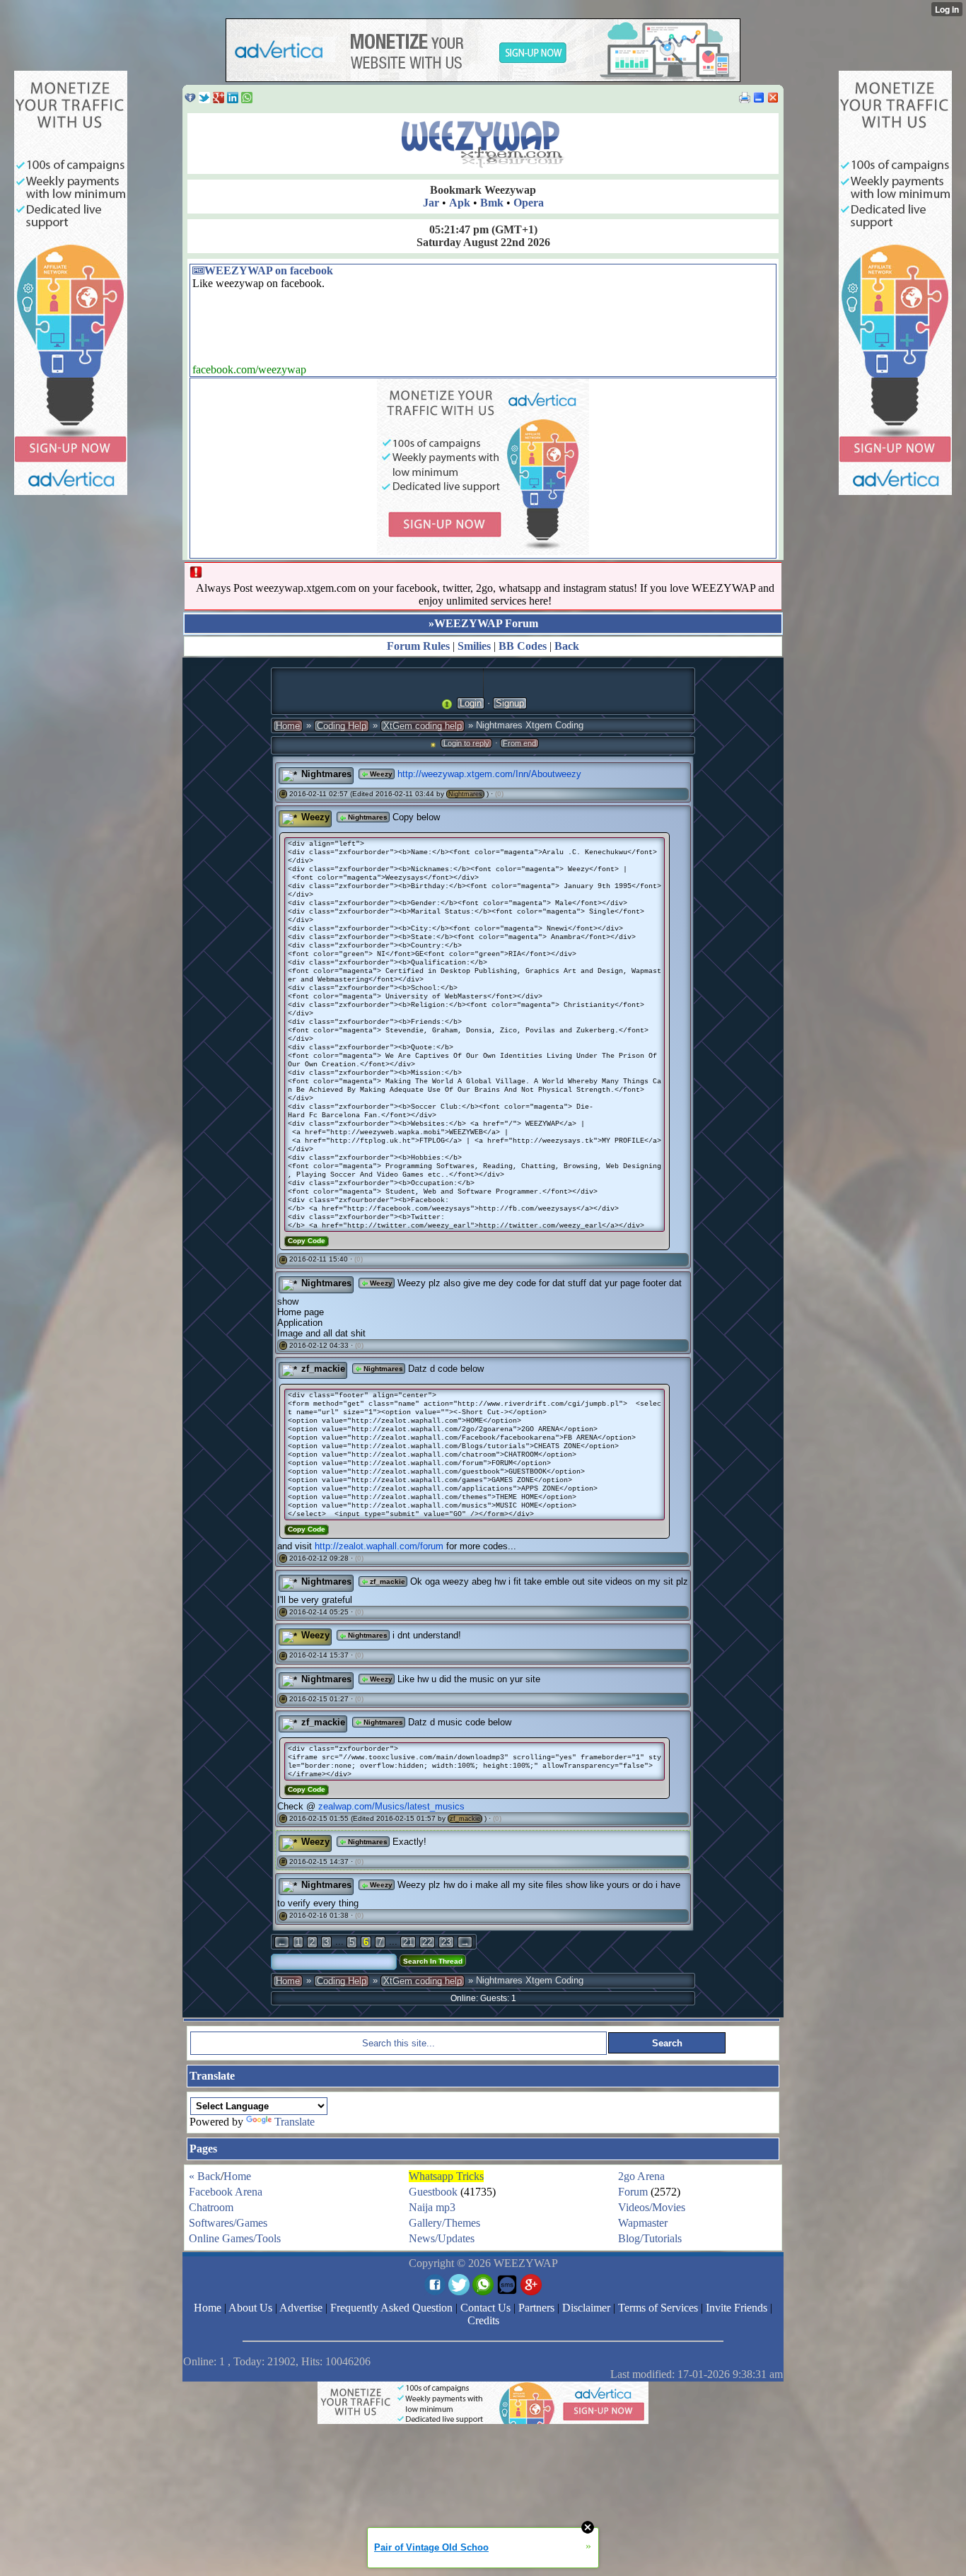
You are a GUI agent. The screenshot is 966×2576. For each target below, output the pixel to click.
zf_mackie (323, 1369)
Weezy (380, 774)
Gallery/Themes (444, 2223)
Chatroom (211, 2207)
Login (471, 703)
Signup (510, 703)
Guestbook (433, 2192)
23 (446, 1942)
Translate (295, 2122)
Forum (633, 2192)
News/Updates (442, 2238)
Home (288, 726)
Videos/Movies (652, 2207)
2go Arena (641, 2176)
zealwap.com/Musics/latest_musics (391, 1806)
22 (427, 1942)
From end (519, 743)
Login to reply (466, 743)
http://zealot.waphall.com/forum (379, 1546)
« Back (205, 2176)
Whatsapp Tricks (446, 2176)
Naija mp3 (432, 2207)
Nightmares (326, 774)
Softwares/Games (228, 2223)
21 (408, 1942)
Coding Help (342, 726)
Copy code (307, 1241)
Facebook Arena (226, 2192)
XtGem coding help (423, 726)
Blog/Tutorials (650, 2238)
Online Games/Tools (235, 2238)
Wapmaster (643, 2223)
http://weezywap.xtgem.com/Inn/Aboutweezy (489, 774)
